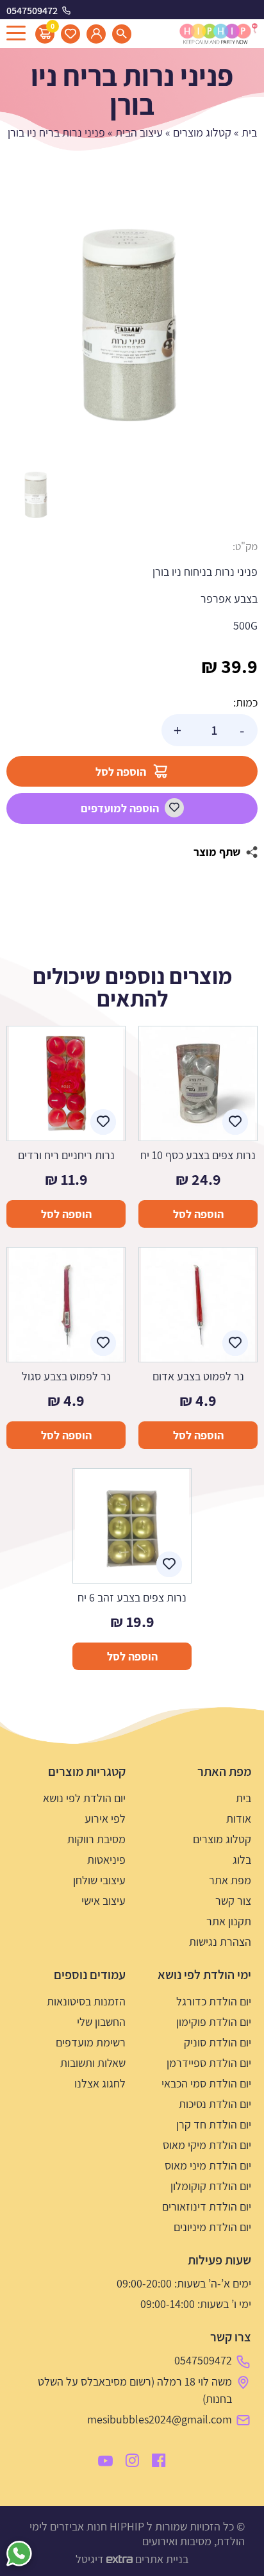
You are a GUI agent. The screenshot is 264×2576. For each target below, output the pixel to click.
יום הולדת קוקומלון (211, 2186)
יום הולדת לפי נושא (84, 1798)
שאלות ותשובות (93, 2063)
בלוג (242, 1860)
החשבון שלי (101, 2022)
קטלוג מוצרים (202, 132)
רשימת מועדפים (91, 2042)
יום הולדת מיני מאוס (208, 2165)
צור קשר (233, 1901)
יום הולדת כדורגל (214, 2001)
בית (249, 132)
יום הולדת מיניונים (212, 2227)
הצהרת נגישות (220, 1942)
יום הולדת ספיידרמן (209, 2063)
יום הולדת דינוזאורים (207, 2206)
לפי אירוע (105, 1819)
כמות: (245, 702)
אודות (239, 1819)
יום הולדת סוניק (218, 2042)
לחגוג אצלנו (100, 2083)
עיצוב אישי (103, 1901)
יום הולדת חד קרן (214, 2124)
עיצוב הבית (139, 132)
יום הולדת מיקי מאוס (207, 2145)
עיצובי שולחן (99, 1880)
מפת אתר (230, 1880)
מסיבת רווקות (96, 1839)
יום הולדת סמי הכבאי (206, 2083)
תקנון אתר (229, 1921)
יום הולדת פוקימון (214, 2022)
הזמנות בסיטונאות (86, 2001)
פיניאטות (106, 1860)
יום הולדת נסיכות (215, 2104)
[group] (132, 331)
